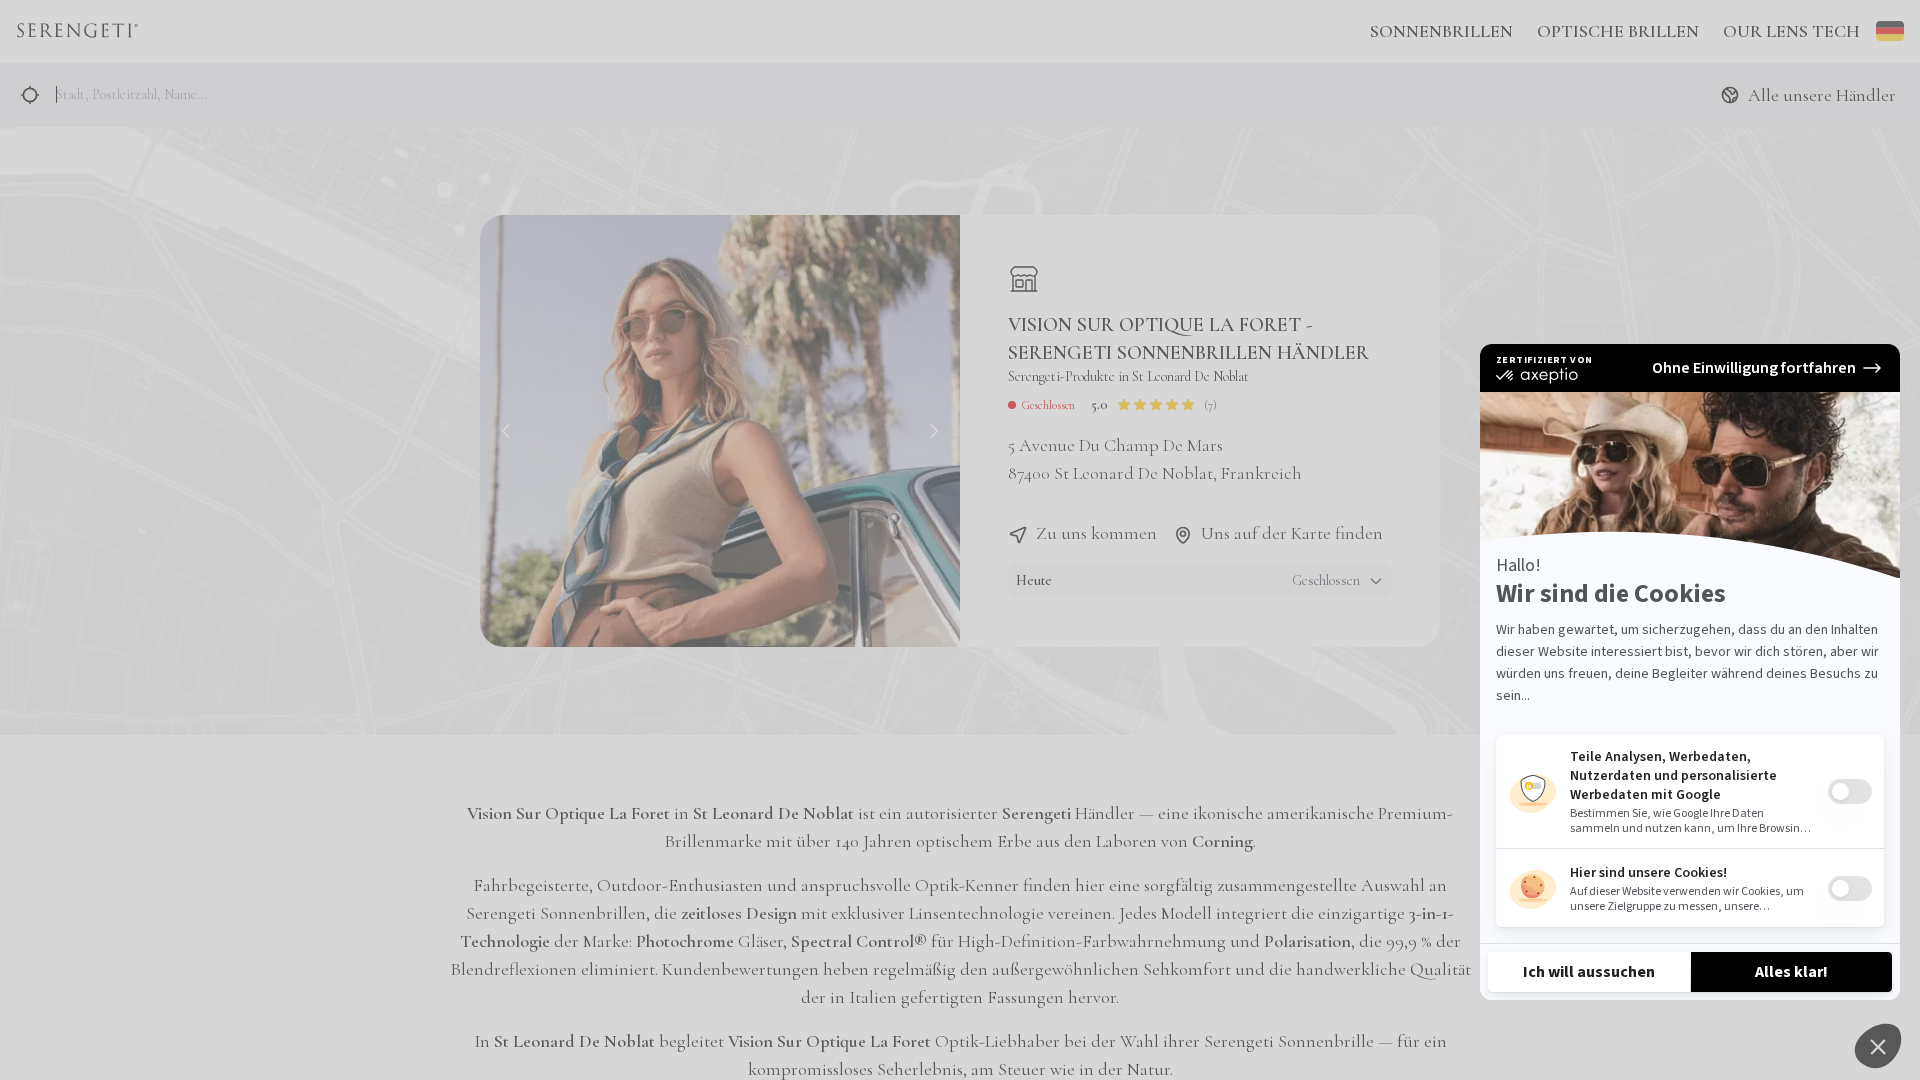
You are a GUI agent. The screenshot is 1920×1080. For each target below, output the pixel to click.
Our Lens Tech (1791, 31)
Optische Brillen (1618, 31)
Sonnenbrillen (1441, 31)
